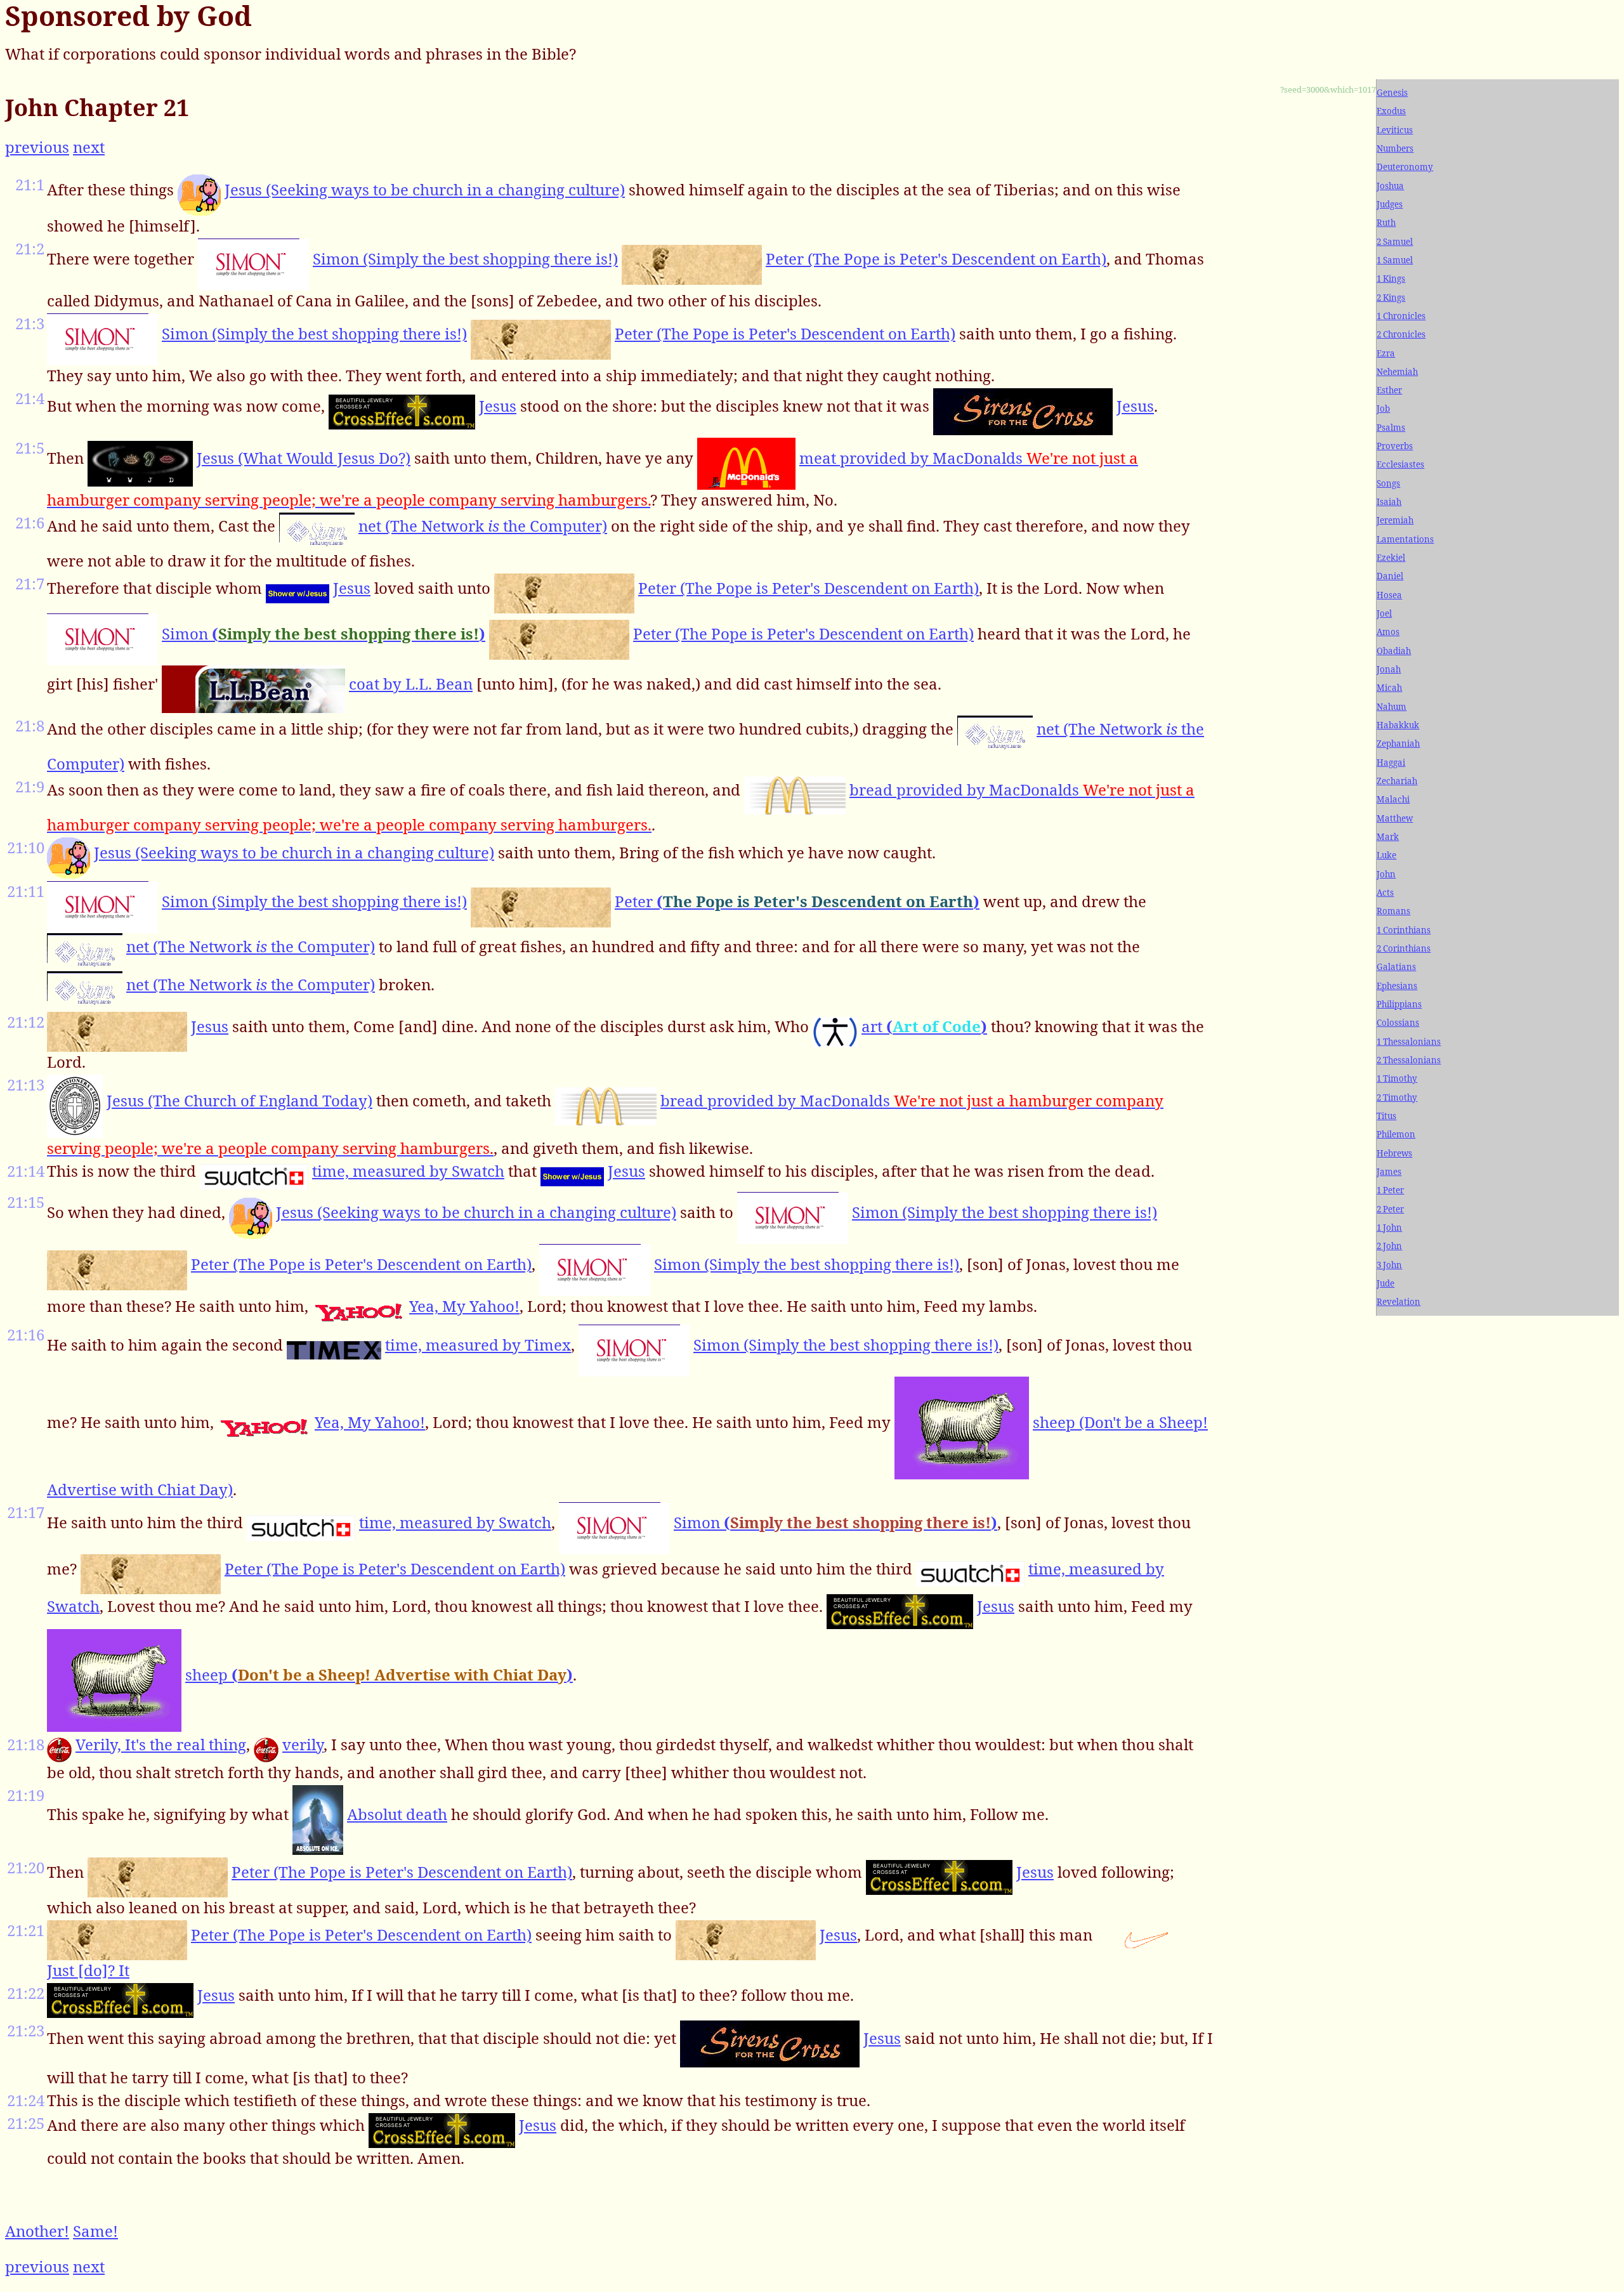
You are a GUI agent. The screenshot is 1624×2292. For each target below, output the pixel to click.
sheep (379, 1674)
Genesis (1392, 93)
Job (1383, 409)
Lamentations (1405, 539)
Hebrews (1394, 1153)
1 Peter (1390, 1190)
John (1386, 874)
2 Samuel (1395, 242)
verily (303, 1744)
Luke (1386, 855)
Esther (1389, 390)
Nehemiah (1397, 372)
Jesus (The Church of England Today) (239, 1100)
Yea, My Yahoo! (464, 1306)
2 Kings (1391, 298)
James (1389, 1172)
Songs (1388, 483)
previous (37, 147)
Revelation (1398, 1302)
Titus (1386, 1116)
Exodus (1391, 111)
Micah (1389, 688)
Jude (1385, 1283)
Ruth (1386, 223)
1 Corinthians (1404, 930)
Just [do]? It (88, 1970)
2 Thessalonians (1409, 1060)
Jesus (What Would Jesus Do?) (304, 458)
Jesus (498, 406)
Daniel (1390, 576)
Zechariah (1397, 781)
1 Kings (1391, 278)
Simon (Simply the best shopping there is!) (465, 259)
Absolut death (397, 1814)
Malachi (1393, 799)
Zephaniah (1398, 743)
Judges (1390, 204)
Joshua (1390, 186)
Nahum (1392, 707)
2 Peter (1390, 1209)
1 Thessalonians (1409, 1042)
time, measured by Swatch (408, 1171)
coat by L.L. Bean (411, 684)
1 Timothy (1397, 1078)
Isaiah (1389, 502)
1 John (1389, 1228)
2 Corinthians (1404, 948)
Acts (1385, 893)
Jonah (1389, 669)
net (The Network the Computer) (483, 526)
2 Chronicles (1401, 334)
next (89, 147)
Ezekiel (1391, 558)
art (924, 1026)
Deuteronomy (1405, 167)
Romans (1393, 911)
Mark (1388, 837)
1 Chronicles (1401, 316)
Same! (95, 2231)
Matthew (1395, 818)
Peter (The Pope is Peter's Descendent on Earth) (936, 259)
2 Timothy (1397, 1097)
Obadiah (1394, 651)
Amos (1388, 632)
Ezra (1386, 353)
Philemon (1396, 1134)
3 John (1389, 1265)
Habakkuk (1398, 725)
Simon (324, 633)
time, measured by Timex (478, 1345)
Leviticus (1395, 130)
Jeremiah (1395, 520)
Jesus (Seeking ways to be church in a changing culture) (425, 189)
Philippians (1399, 1004)
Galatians (1396, 967)
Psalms (1391, 428)
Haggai (1391, 763)
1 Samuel (1395, 260)
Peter (797, 901)
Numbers (1395, 148)
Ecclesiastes (1400, 464)
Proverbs (1395, 446)
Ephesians (1397, 986)
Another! (37, 2231)
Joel (1384, 613)
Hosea (1389, 595)
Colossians (1398, 1023)
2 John (1389, 1246)
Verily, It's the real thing (161, 1744)
